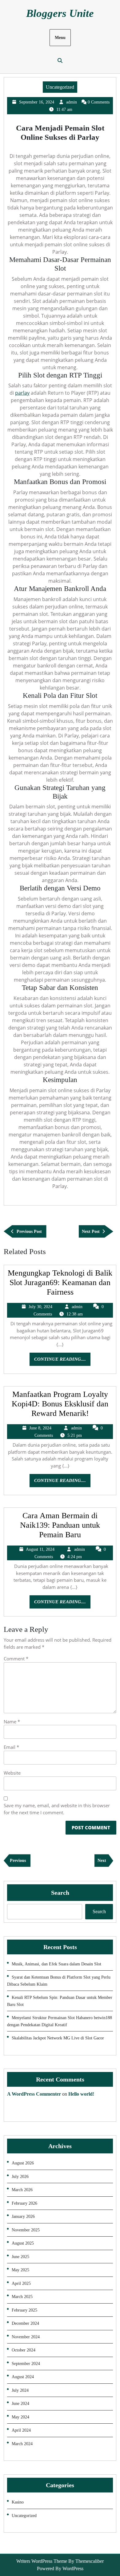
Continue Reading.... (62, 1361)
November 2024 (26, 2337)
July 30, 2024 (40, 1307)
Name (12, 1722)
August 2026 (23, 2163)
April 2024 (21, 2430)
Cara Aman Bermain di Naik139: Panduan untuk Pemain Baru (60, 1525)
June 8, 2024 (40, 1428)
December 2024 (25, 2323)
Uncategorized (60, 87)
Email (11, 1747)
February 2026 (24, 2203)
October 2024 (24, 2350)
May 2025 (20, 2270)
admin (72, 102)
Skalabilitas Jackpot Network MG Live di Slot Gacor (58, 2038)
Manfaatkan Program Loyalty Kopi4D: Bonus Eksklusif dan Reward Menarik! (60, 1404)
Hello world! (81, 2094)
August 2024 (23, 2377)
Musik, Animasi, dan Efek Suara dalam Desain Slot (56, 1964)
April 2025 (21, 2283)
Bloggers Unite (60, 13)
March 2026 (22, 2190)
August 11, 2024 (40, 1549)
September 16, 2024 (37, 102)
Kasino (18, 2502)
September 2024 (26, 2364)
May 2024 (20, 2417)
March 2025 (22, 2297)
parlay (22, 393)
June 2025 (20, 2257)
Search (60, 1893)
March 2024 (22, 2444)
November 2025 (26, 2230)
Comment (16, 1659)
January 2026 (23, 2216)
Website (12, 1773)
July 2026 (20, 2177)
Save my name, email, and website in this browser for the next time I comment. (57, 1809)
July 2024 (20, 2390)
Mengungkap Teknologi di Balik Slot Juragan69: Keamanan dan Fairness (60, 1282)
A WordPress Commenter (34, 2094)
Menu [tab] (60, 38)
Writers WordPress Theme (42, 2561)
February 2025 (24, 2310)
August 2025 (23, 2243)
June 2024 (20, 2404)
